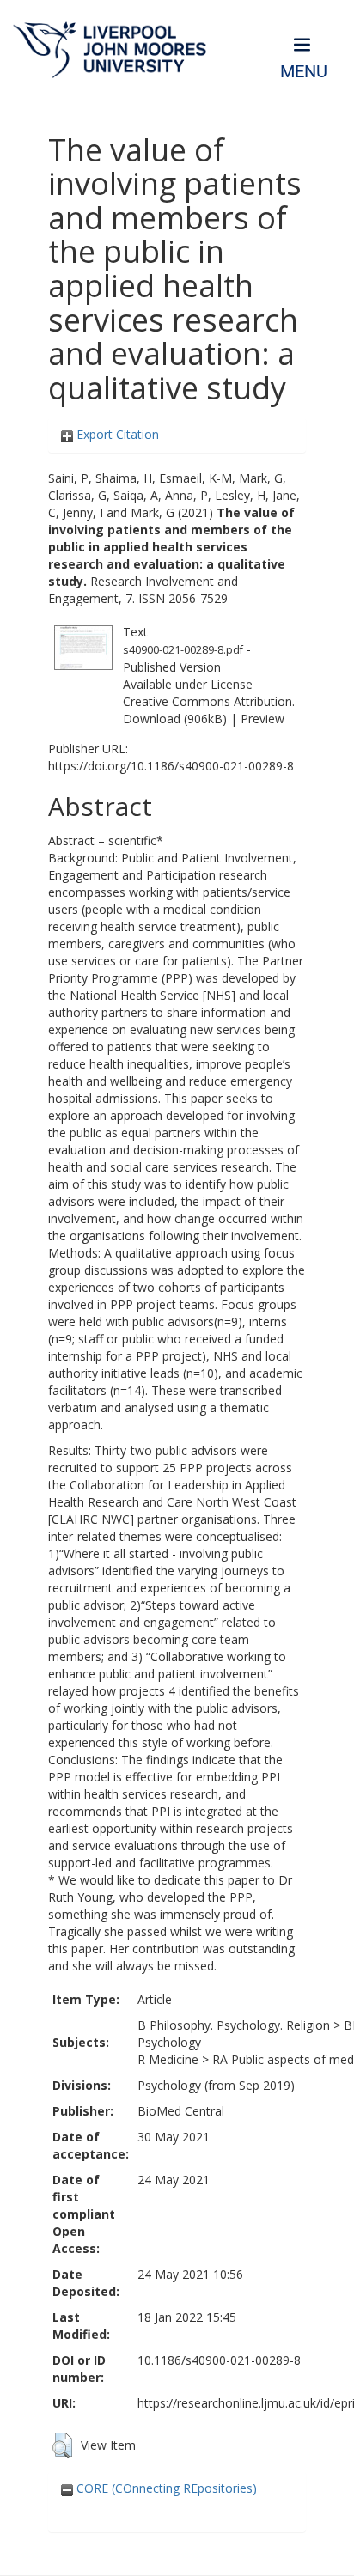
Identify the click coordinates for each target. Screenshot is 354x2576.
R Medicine (168, 2059)
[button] (62, 2445)
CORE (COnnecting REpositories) (165, 2488)
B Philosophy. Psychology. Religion (234, 2025)
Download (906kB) (175, 719)
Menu (304, 72)
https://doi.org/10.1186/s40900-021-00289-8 (171, 766)
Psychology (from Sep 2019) (216, 2085)
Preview (262, 719)
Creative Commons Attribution (208, 701)
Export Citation (116, 434)
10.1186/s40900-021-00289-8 (219, 2360)
